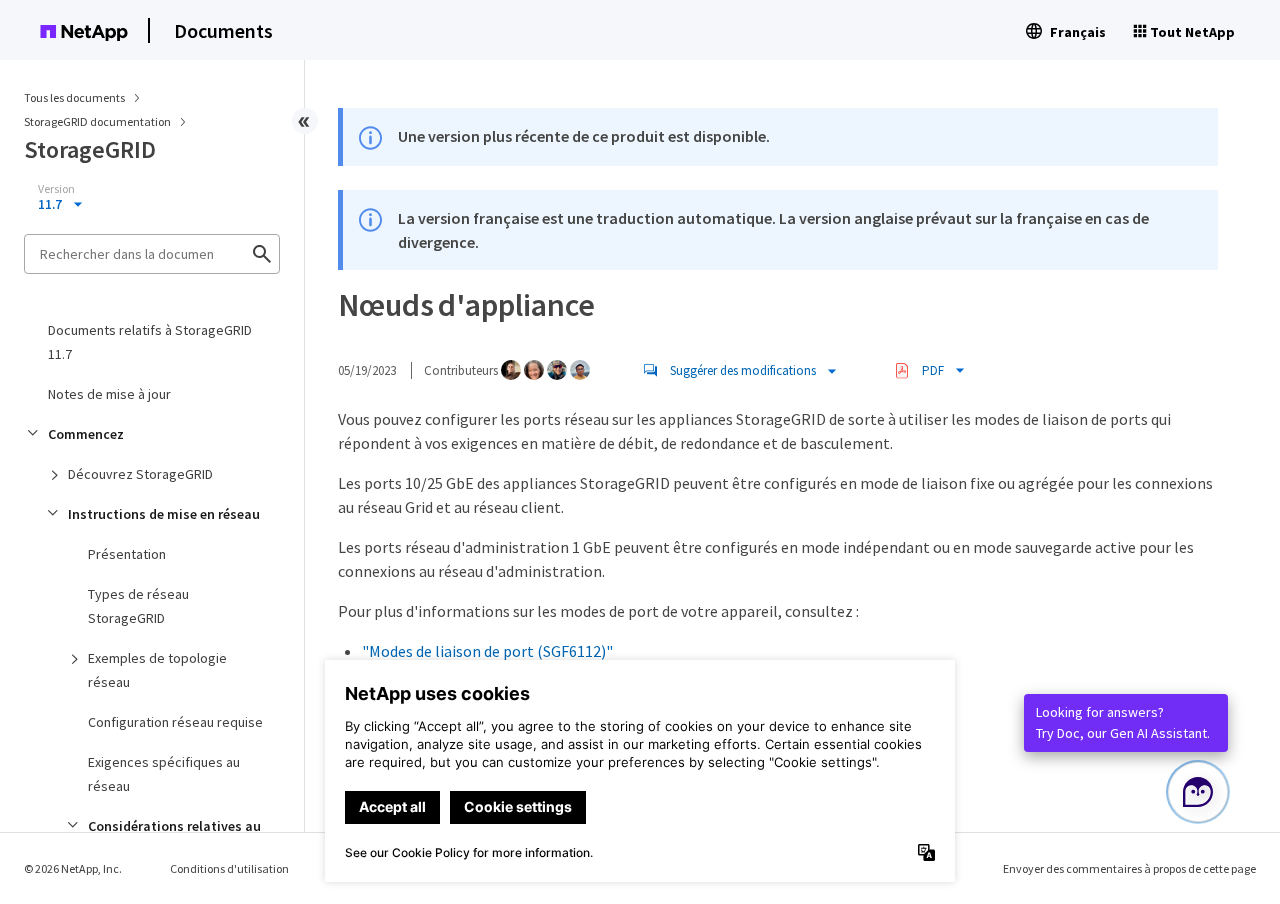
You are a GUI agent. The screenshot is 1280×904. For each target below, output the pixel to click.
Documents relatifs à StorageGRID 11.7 (150, 342)
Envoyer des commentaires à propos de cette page (1129, 868)
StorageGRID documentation (98, 121)
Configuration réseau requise (175, 722)
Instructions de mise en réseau (164, 514)
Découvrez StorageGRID (140, 474)
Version (56, 189)
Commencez (86, 434)
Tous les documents (74, 97)
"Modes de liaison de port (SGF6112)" (487, 651)
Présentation (127, 554)
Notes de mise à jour (109, 394)
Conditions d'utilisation (229, 868)
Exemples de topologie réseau (157, 670)
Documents (223, 30)
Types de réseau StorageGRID (138, 606)
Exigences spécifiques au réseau (164, 774)
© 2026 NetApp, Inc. (73, 868)
